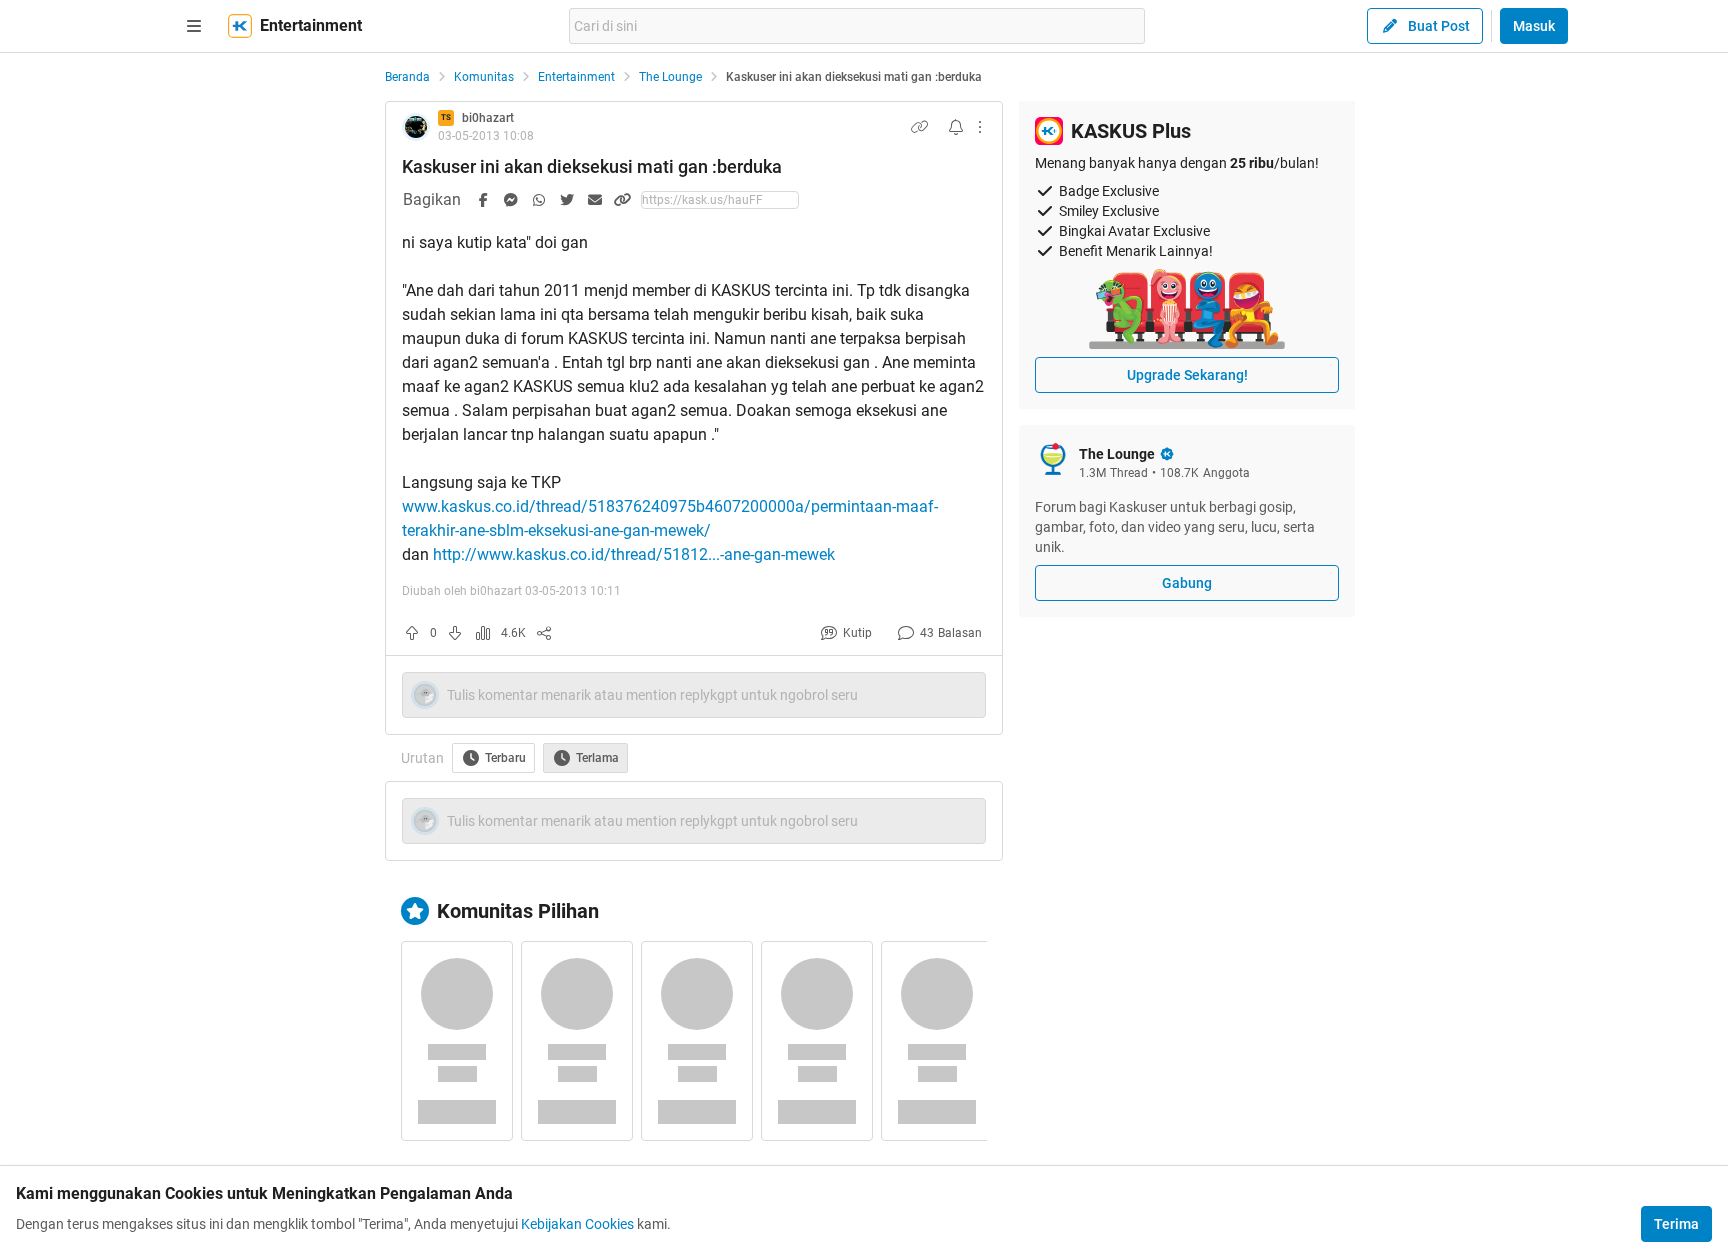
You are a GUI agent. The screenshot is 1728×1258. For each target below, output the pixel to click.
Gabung (1187, 583)
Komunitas (484, 77)
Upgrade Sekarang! (1187, 375)
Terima (1676, 1224)
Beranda (407, 77)
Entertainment (576, 77)
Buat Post (1439, 26)
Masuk (1534, 26)
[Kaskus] (240, 26)
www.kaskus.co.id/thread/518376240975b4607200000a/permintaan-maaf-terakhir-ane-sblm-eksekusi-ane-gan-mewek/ (670, 518)
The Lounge (670, 77)
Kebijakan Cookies (577, 1224)
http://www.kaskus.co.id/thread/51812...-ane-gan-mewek (634, 554)
